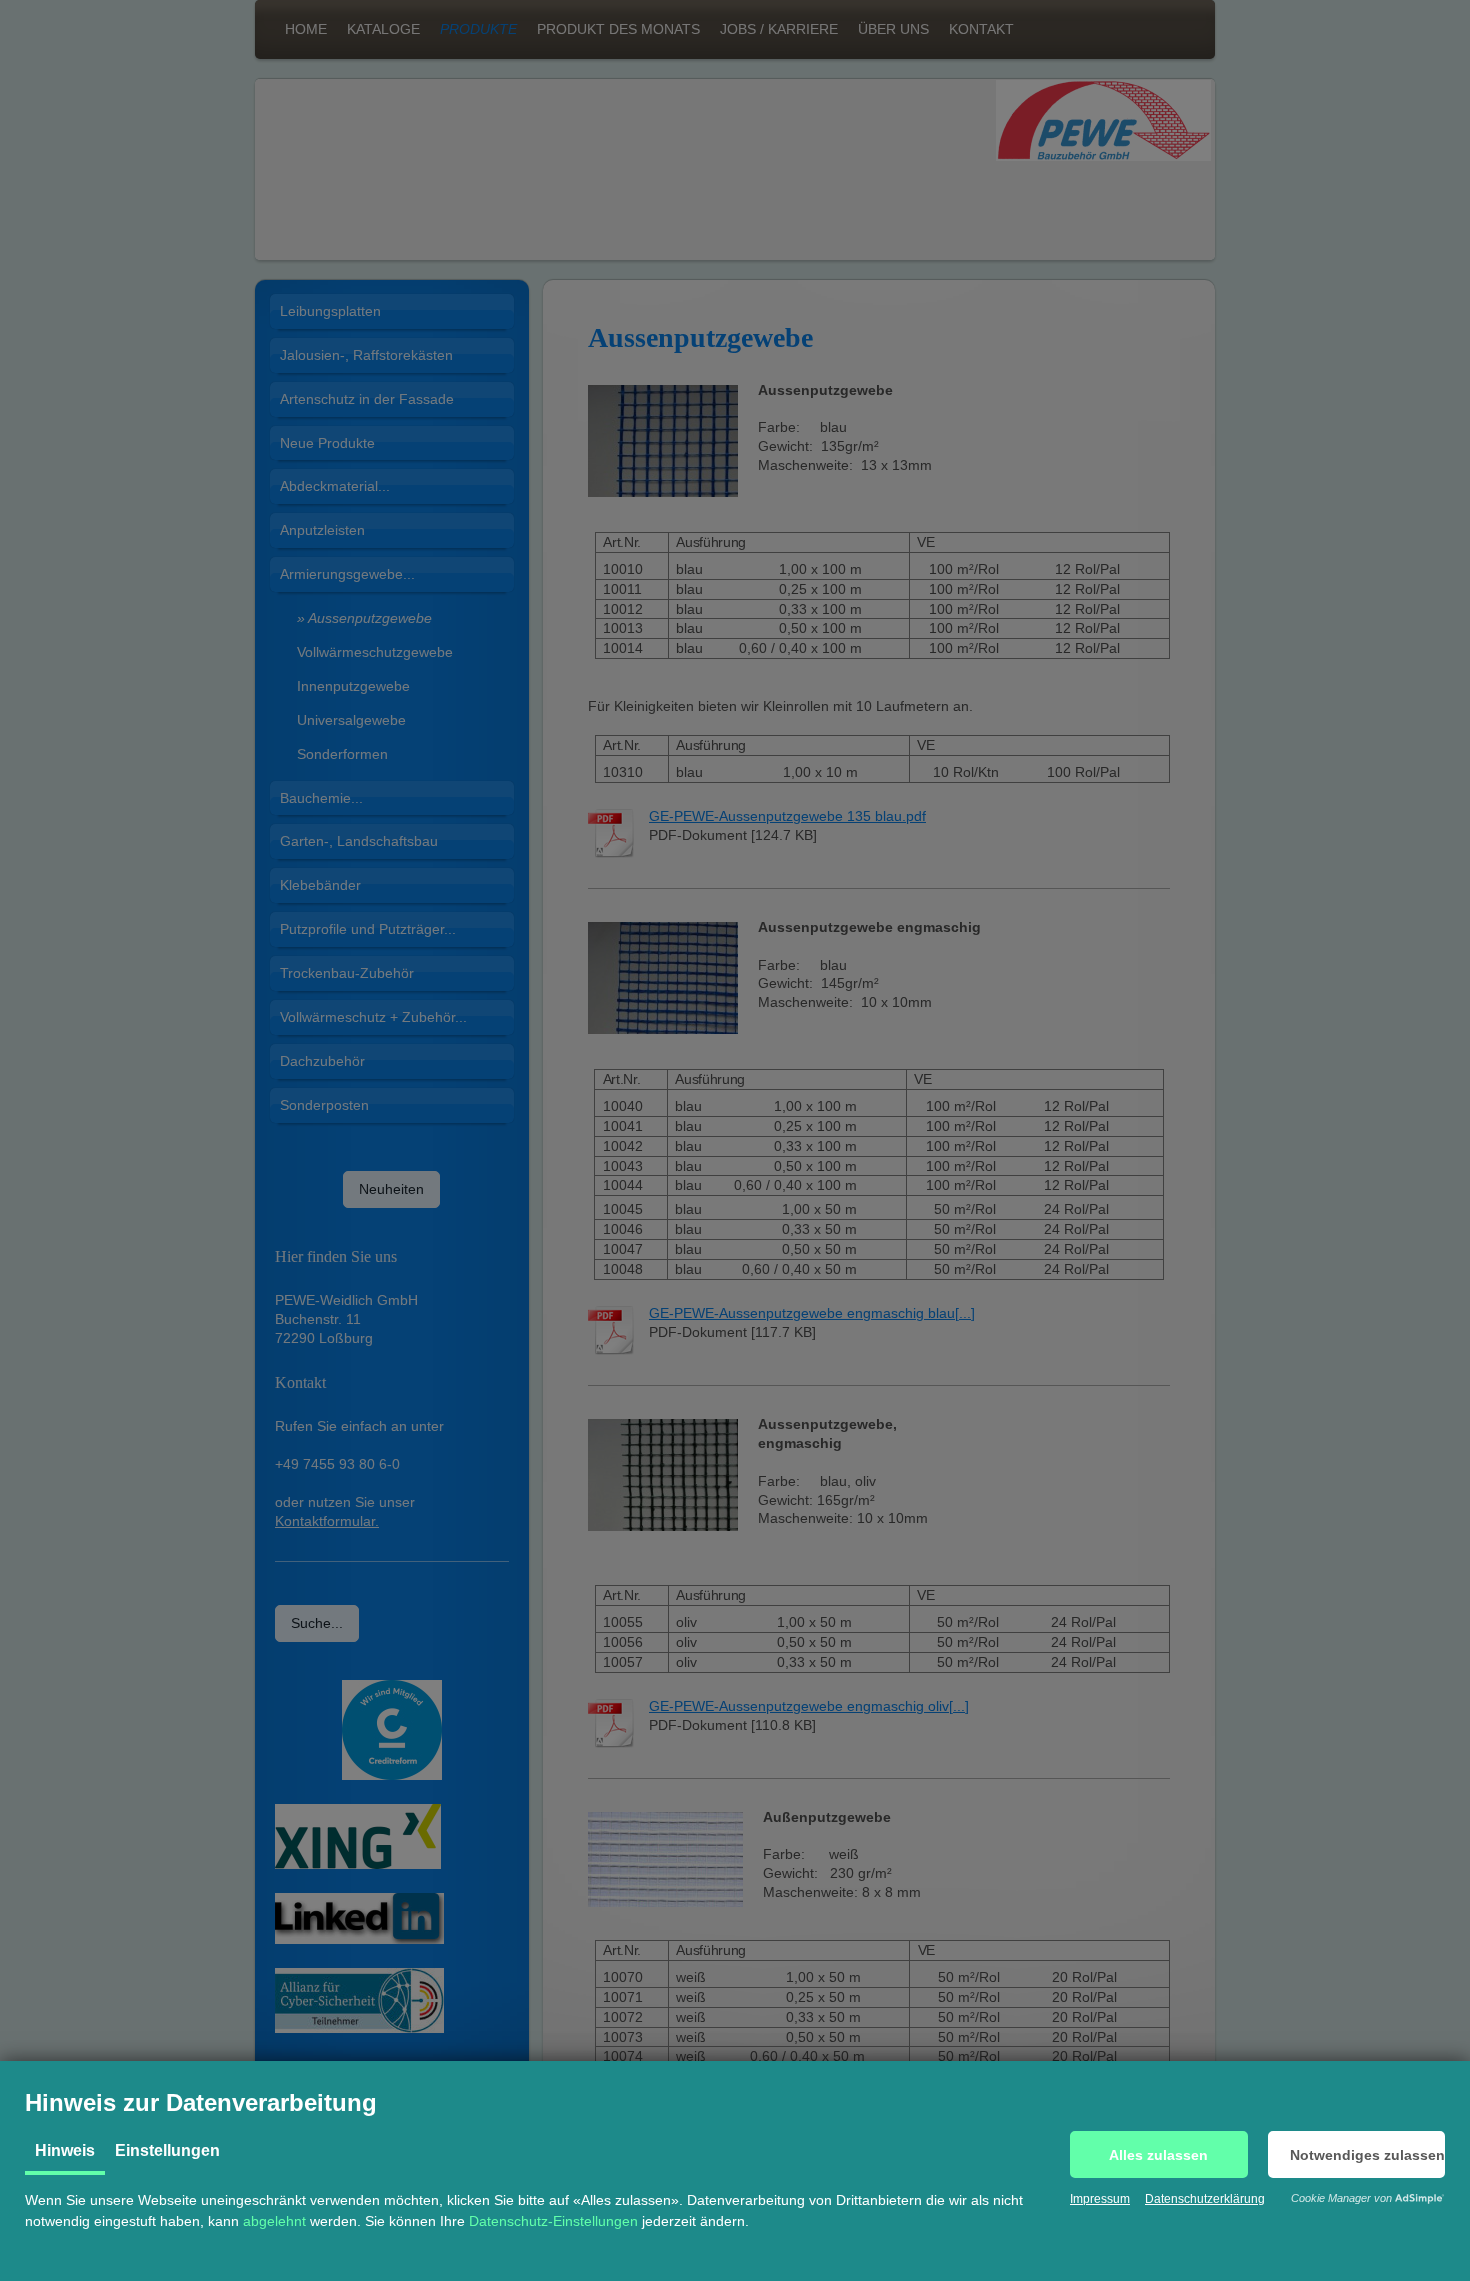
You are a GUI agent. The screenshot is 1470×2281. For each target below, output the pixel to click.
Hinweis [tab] (65, 2150)
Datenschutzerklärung (1205, 2199)
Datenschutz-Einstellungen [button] (553, 2221)
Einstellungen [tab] (167, 2150)
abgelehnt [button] (274, 2221)
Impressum (1100, 2199)
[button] (1159, 2154)
